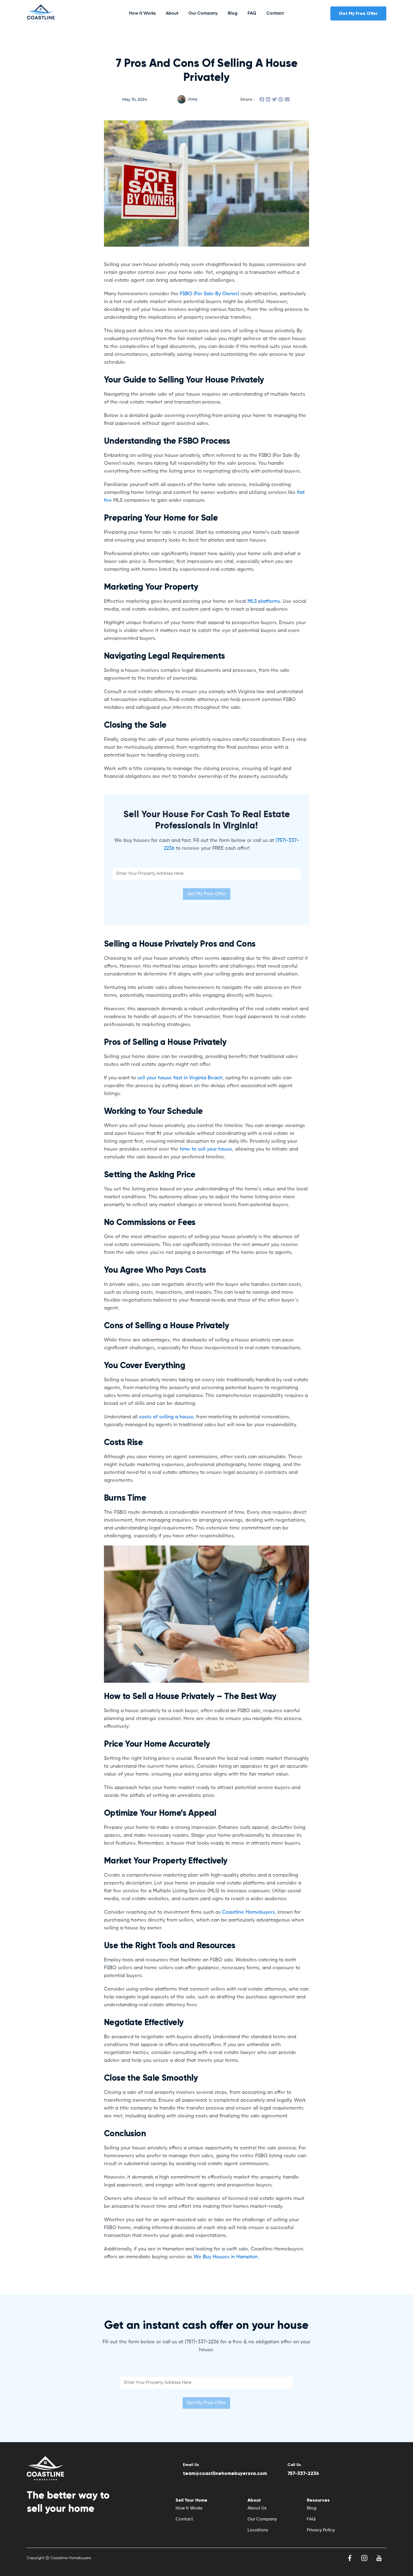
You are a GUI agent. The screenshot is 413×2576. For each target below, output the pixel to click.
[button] (262, 99)
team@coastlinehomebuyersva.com (225, 2473)
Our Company (203, 13)
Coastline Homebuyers (248, 1912)
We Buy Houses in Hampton (225, 2257)
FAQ (252, 13)
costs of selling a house (165, 1417)
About (172, 13)
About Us (257, 2508)
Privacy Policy (321, 2530)
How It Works (142, 13)
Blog (233, 13)
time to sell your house (205, 1149)
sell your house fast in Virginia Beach (179, 1078)
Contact (275, 13)
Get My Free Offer (207, 894)
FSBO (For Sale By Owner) (209, 294)
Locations (258, 2530)
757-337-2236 (303, 2473)
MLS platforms (264, 601)
